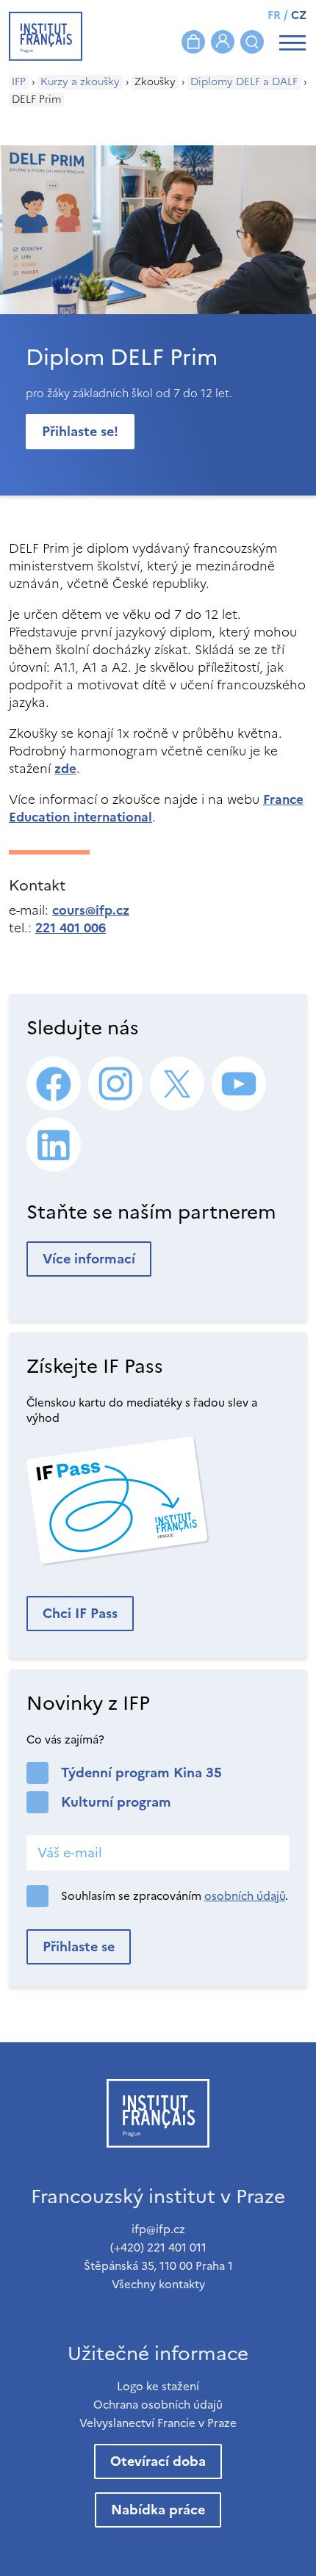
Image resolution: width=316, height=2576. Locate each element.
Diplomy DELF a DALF (244, 82)
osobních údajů (245, 1896)
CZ (299, 15)
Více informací (89, 1259)
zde (65, 769)
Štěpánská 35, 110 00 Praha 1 (158, 2266)
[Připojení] (223, 42)
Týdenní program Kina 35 (141, 1773)
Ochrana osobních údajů (158, 2405)
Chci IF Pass (80, 1613)
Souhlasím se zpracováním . (175, 1896)
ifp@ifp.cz (158, 2229)
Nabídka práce (158, 2510)
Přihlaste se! (80, 431)
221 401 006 (71, 928)
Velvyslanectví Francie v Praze (158, 2423)
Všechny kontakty (158, 2284)
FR (274, 15)
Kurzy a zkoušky (80, 82)
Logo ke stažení (158, 2386)
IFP (19, 82)
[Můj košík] (193, 42)
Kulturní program (116, 1802)
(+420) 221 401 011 (158, 2247)
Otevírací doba (158, 2461)
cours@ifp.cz (91, 910)
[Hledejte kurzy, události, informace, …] (252, 42)
